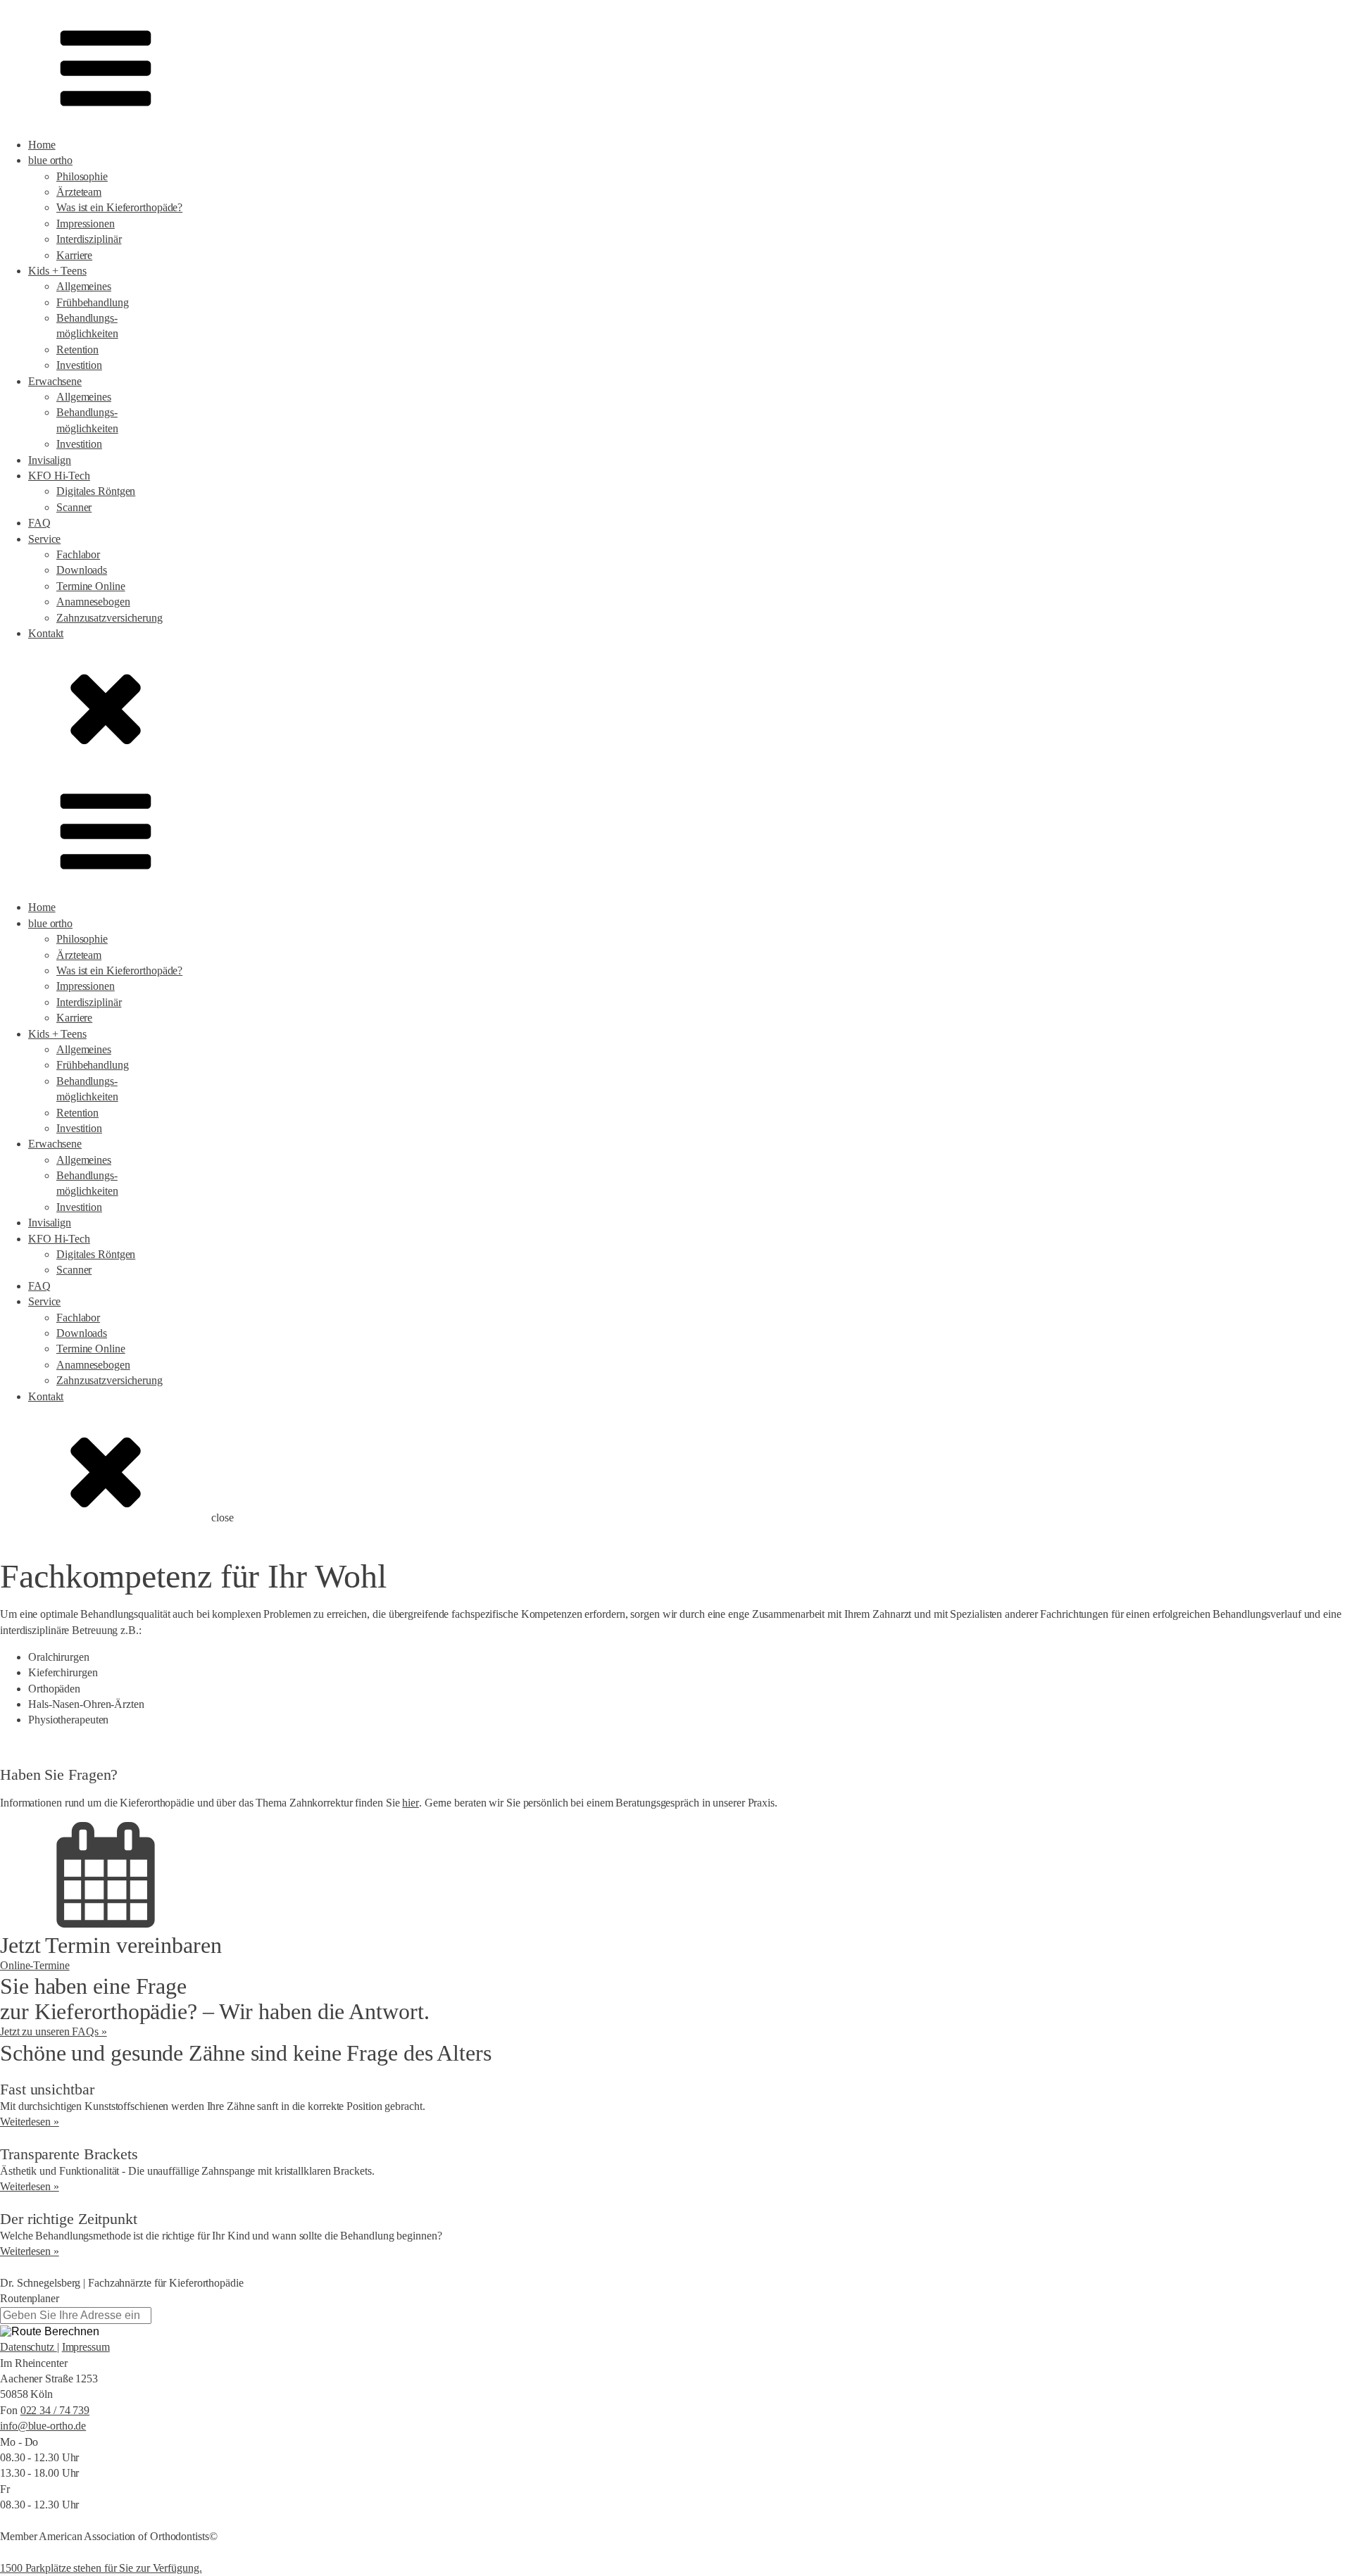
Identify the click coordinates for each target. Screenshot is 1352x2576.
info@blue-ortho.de (43, 2426)
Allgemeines (84, 286)
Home (42, 145)
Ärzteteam (79, 192)
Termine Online (91, 586)
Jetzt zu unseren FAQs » (54, 2031)
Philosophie (82, 176)
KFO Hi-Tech (59, 476)
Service (44, 539)
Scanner (74, 507)
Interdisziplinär (89, 239)
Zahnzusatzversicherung (109, 618)
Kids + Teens (57, 271)
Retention (77, 350)
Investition (79, 365)
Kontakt (46, 633)
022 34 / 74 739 (55, 2410)
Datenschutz (29, 2347)
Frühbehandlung (93, 302)
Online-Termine (35, 1965)
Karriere (74, 255)
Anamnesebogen (93, 602)
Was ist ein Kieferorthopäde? (119, 207)
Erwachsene (55, 381)
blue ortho (50, 160)
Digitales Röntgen (96, 491)
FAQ (39, 523)
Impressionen (86, 224)
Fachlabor (78, 554)
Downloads (82, 570)
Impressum (86, 2347)
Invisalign (50, 460)
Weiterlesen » (30, 2122)
